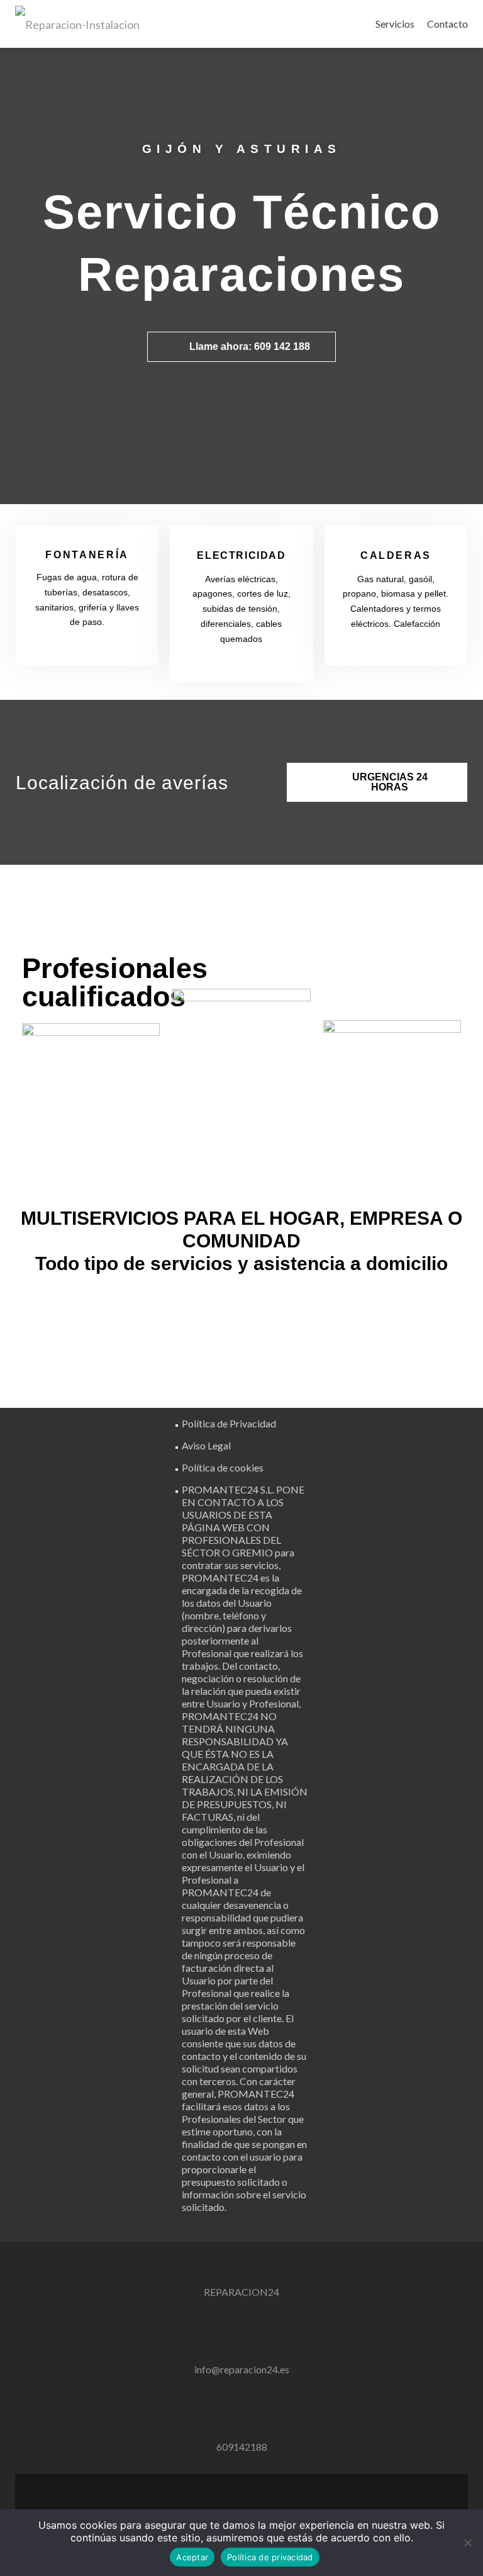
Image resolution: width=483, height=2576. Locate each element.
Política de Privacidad (229, 1423)
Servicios (395, 24)
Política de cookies (223, 1467)
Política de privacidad (270, 2557)
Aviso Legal (206, 1445)
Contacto (447, 24)
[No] (467, 2543)
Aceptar (192, 2557)
